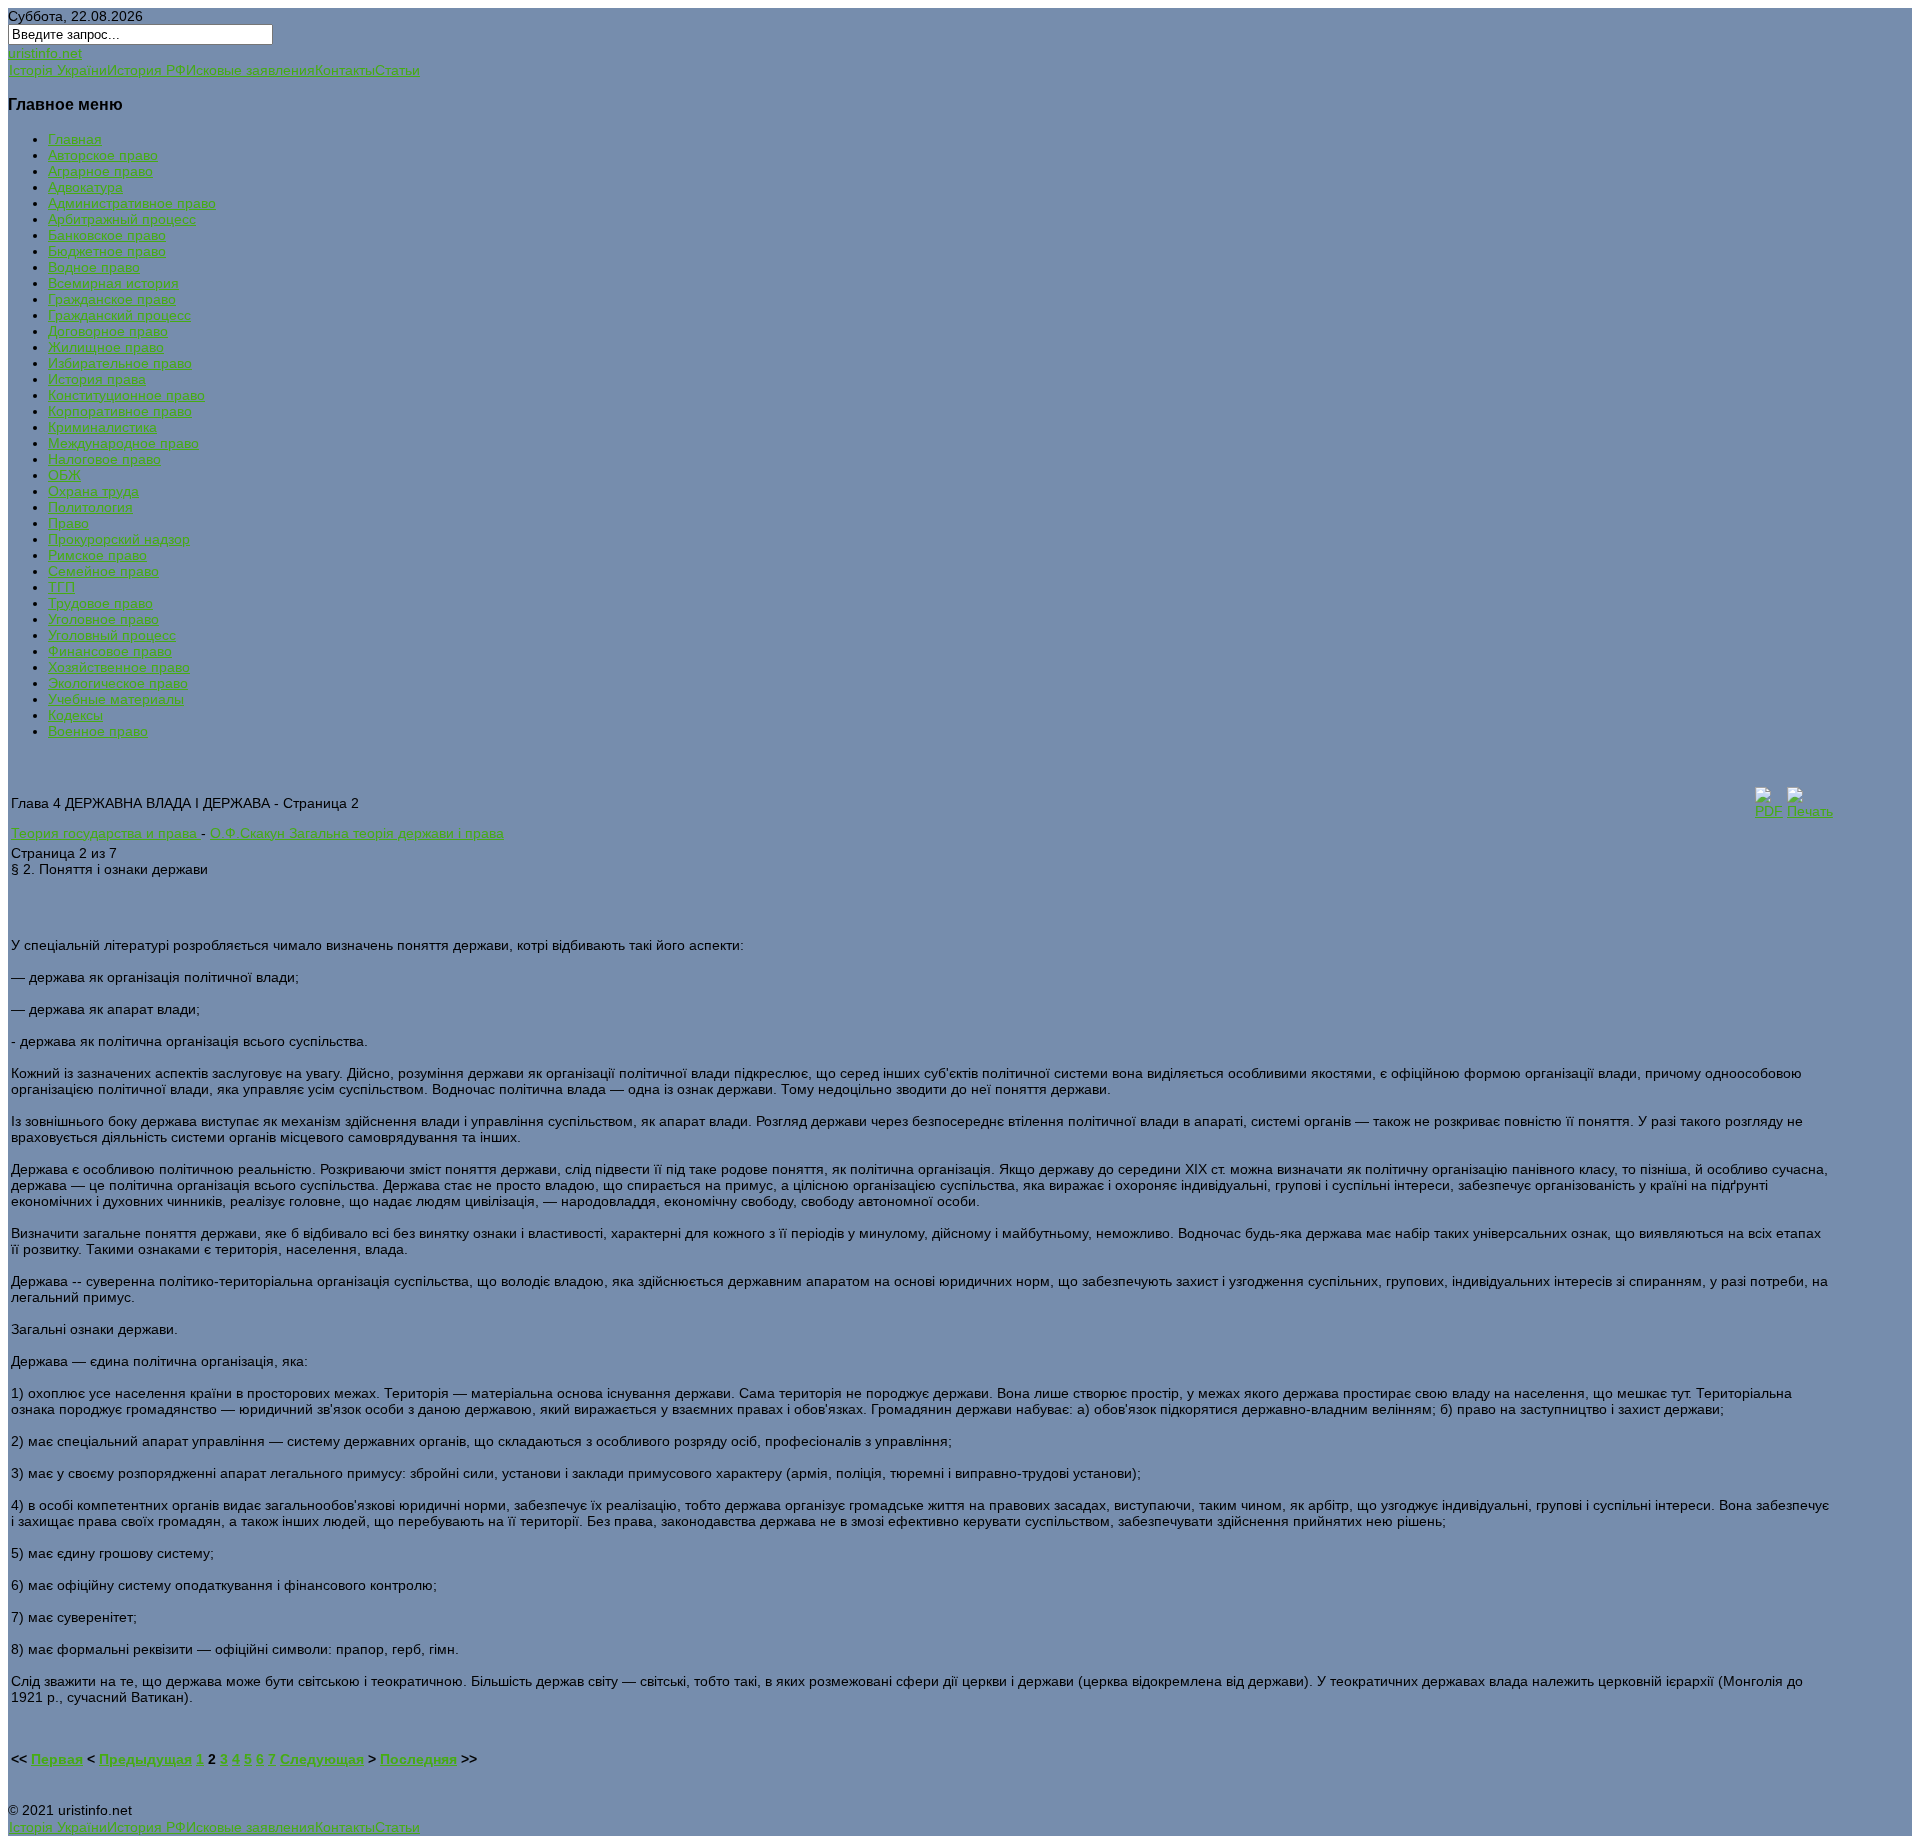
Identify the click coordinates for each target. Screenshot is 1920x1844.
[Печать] (1810, 811)
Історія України (58, 70)
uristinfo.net (45, 53)
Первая (57, 1759)
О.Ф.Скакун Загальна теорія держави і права (357, 833)
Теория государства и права (106, 833)
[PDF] (1769, 811)
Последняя (418, 1759)
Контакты (345, 70)
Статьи (397, 70)
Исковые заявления (250, 70)
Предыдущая (145, 1759)
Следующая (322, 1759)
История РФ (146, 70)
